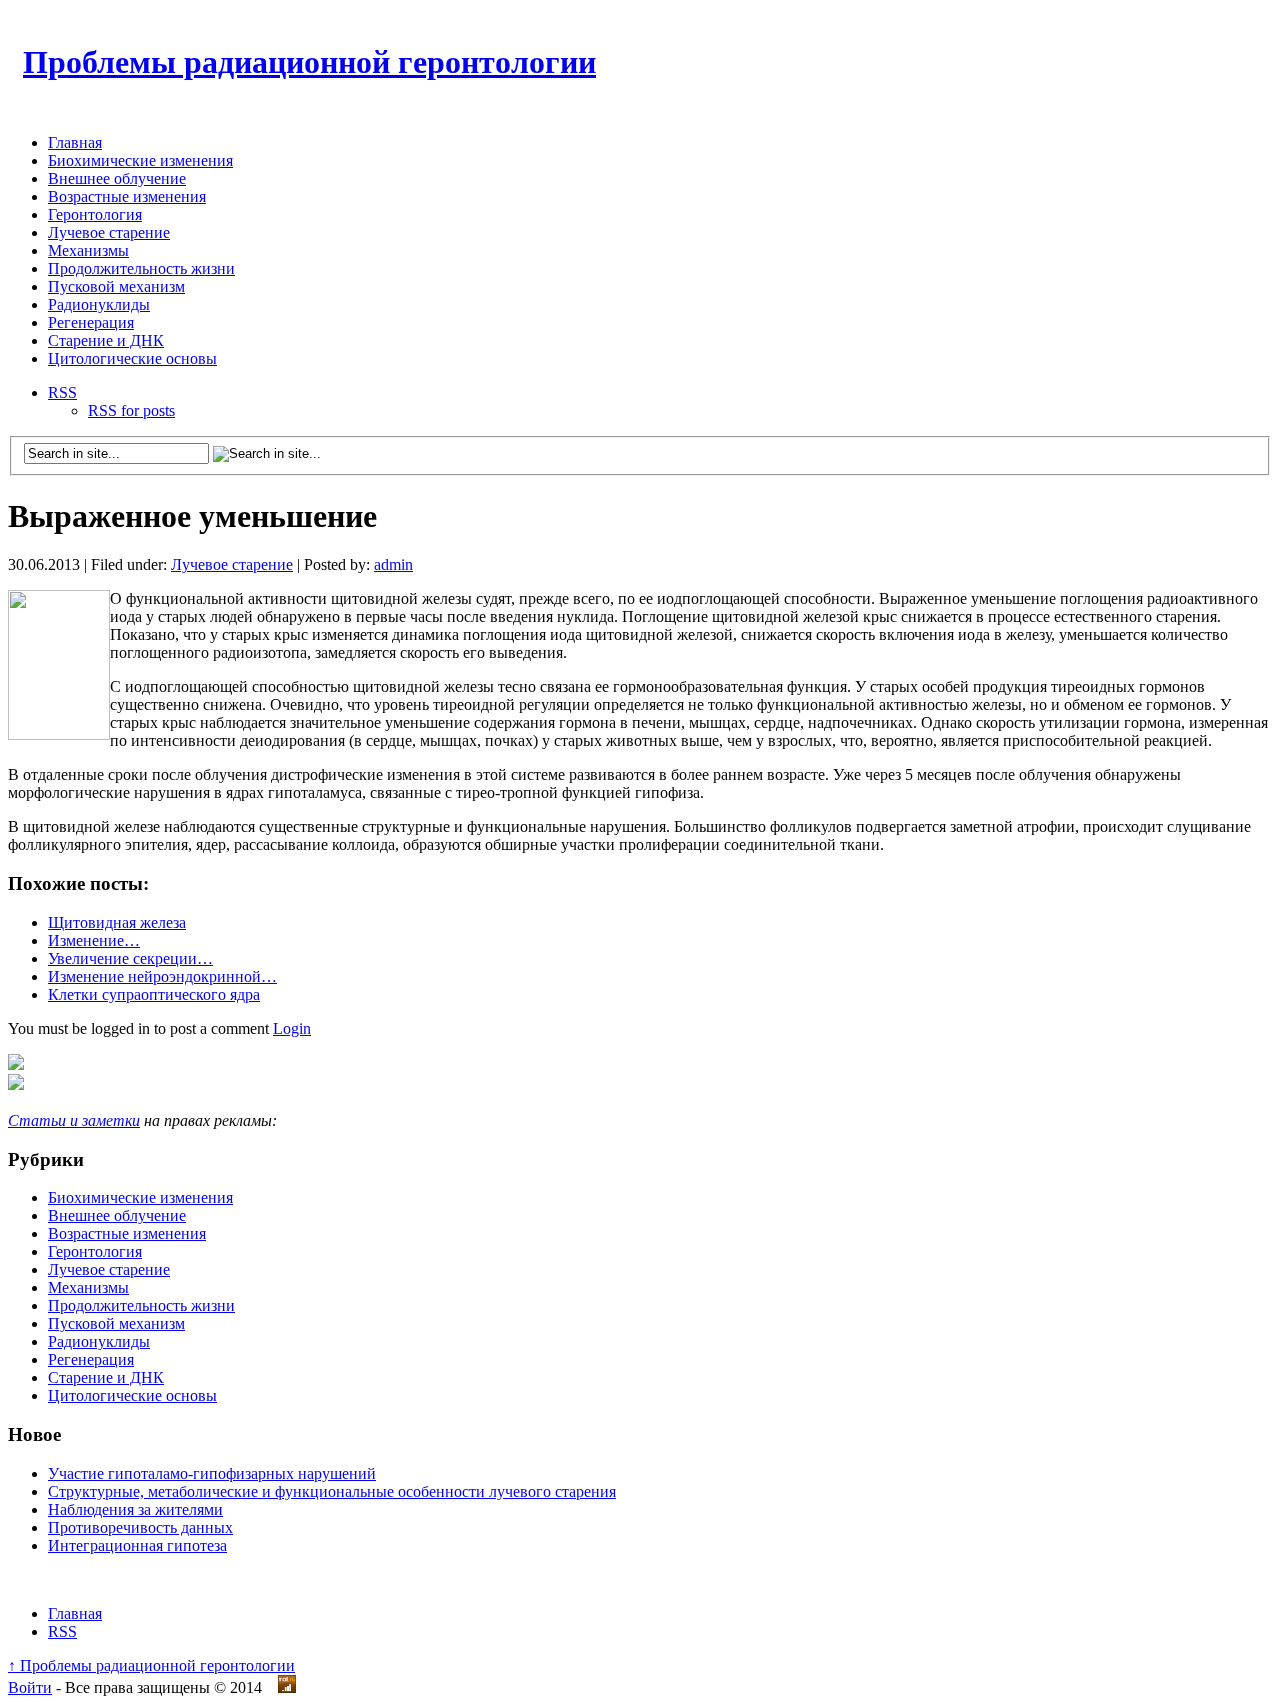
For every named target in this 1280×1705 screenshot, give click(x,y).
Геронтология (95, 214)
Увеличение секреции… (130, 958)
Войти (30, 1687)
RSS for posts (131, 410)
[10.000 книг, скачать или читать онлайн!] (16, 1064)
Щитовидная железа (117, 922)
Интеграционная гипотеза (137, 1545)
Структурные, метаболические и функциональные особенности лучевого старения (332, 1491)
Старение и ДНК (106, 340)
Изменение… (94, 940)
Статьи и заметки (74, 1120)
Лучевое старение (109, 232)
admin (393, 564)
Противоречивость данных (140, 1527)
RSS (62, 392)
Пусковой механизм (116, 286)
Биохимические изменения (140, 160)
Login (292, 1028)
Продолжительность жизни (141, 268)
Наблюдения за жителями (135, 1509)
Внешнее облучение (117, 178)
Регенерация (91, 322)
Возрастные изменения (127, 196)
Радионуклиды (99, 304)
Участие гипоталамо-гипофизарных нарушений (212, 1473)
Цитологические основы (132, 358)
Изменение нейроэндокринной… (162, 976)
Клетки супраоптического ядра (154, 994)
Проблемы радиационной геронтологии (309, 62)
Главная (75, 142)
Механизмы (88, 250)
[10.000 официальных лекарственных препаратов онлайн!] (16, 1084)
